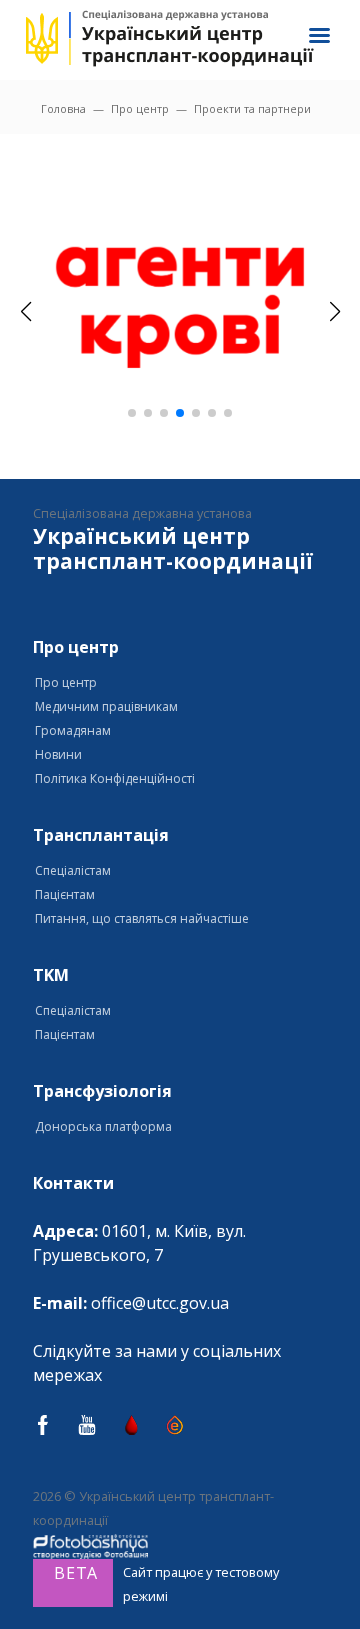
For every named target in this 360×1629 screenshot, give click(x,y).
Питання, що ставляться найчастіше (142, 918)
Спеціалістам (73, 870)
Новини (58, 754)
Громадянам (73, 730)
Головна (63, 108)
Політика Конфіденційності (115, 778)
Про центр (140, 108)
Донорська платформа (103, 1126)
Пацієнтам (65, 894)
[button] (132, 413)
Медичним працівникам (106, 706)
